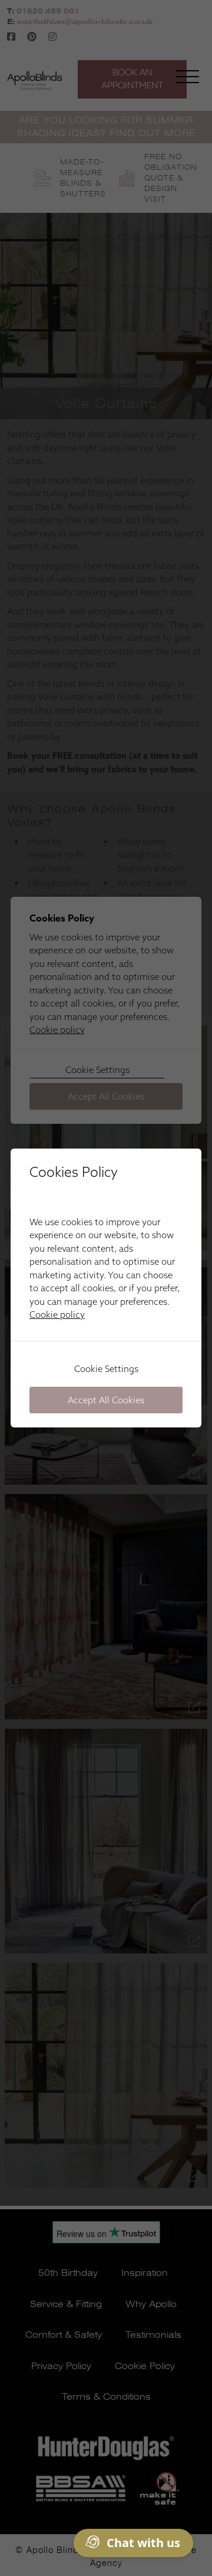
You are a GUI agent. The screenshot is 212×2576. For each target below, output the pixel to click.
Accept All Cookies (106, 1400)
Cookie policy (57, 1315)
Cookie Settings (106, 1369)
